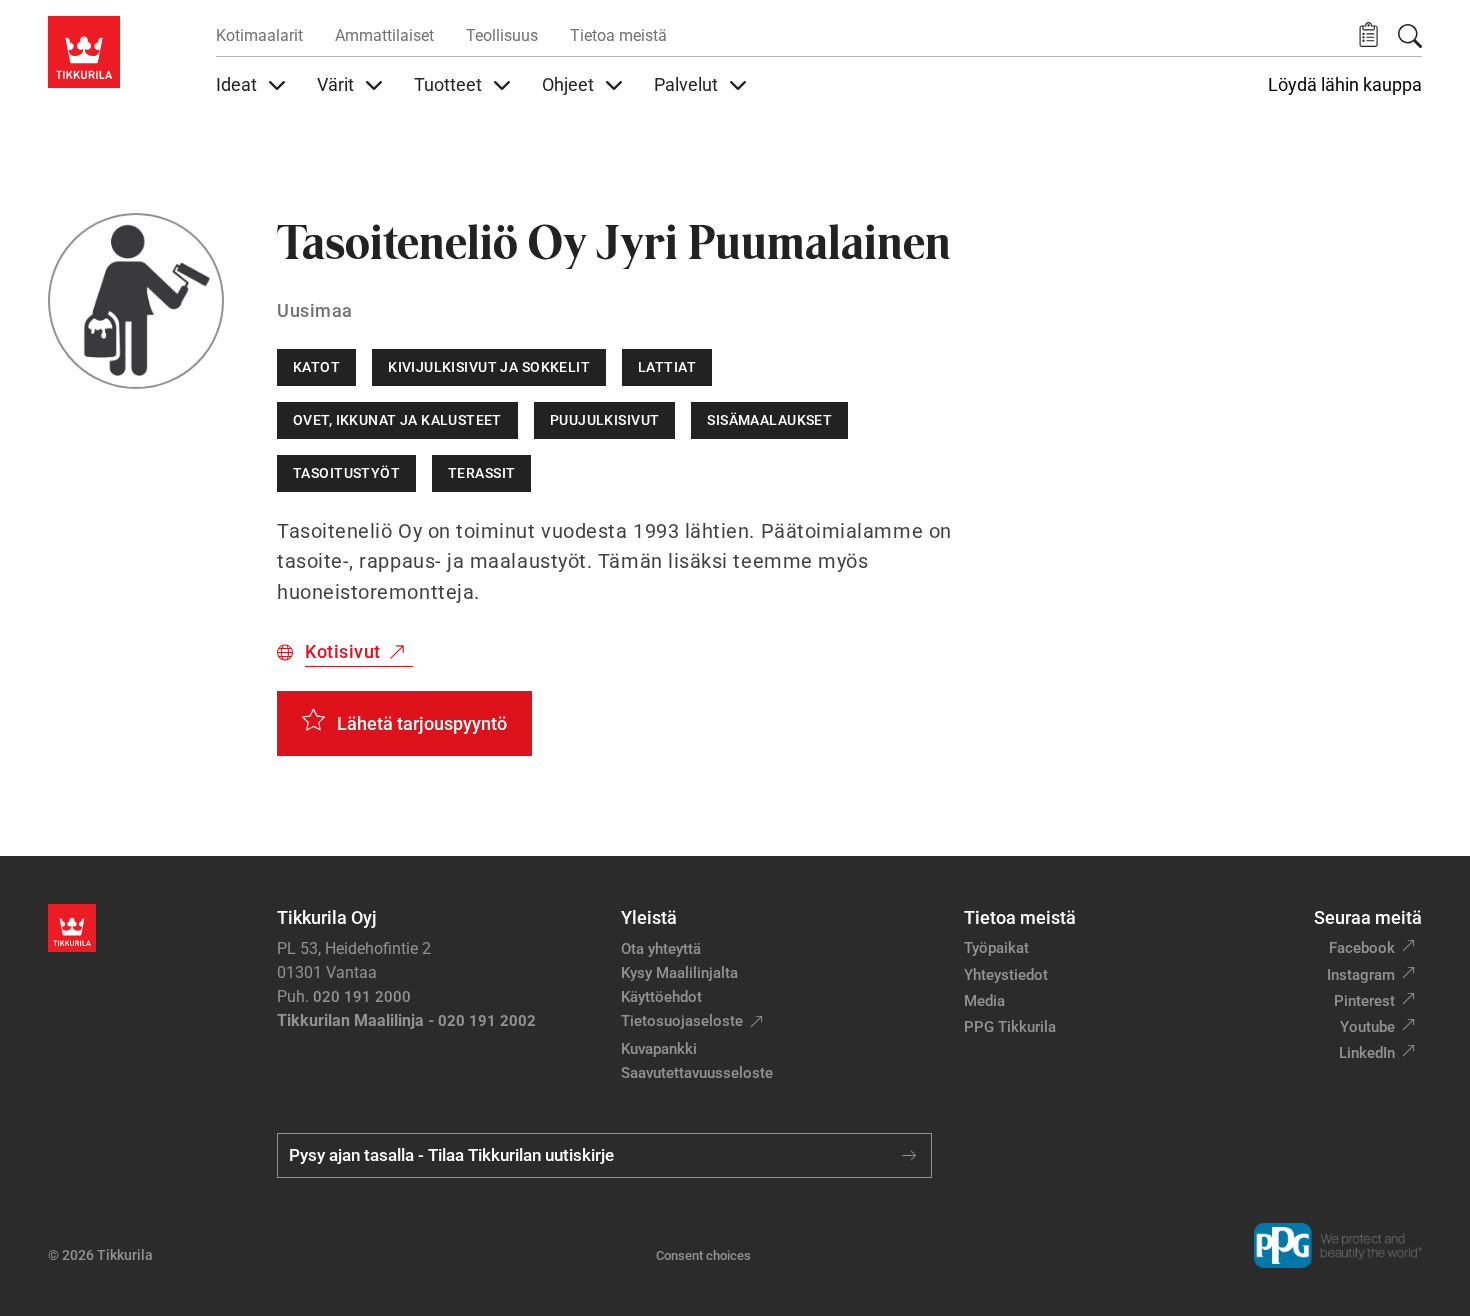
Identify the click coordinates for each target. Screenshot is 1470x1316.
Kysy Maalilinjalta (679, 973)
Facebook (1362, 948)
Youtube (1367, 1027)
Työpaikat (996, 948)
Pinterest (1364, 1001)
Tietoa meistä (618, 35)
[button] (1368, 35)
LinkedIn (1367, 1053)
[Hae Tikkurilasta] (1410, 36)
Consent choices (703, 1255)
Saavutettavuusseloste (697, 1073)
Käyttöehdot (661, 997)
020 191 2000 (362, 997)
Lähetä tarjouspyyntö (422, 723)
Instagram (1361, 975)
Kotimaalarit (259, 35)
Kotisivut (343, 651)
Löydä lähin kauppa (1345, 85)
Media (984, 1001)
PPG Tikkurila (1010, 1027)
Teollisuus (502, 35)
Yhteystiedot (1006, 975)
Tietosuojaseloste (682, 1021)
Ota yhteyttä (661, 949)
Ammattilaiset (384, 35)
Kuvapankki (659, 1049)
